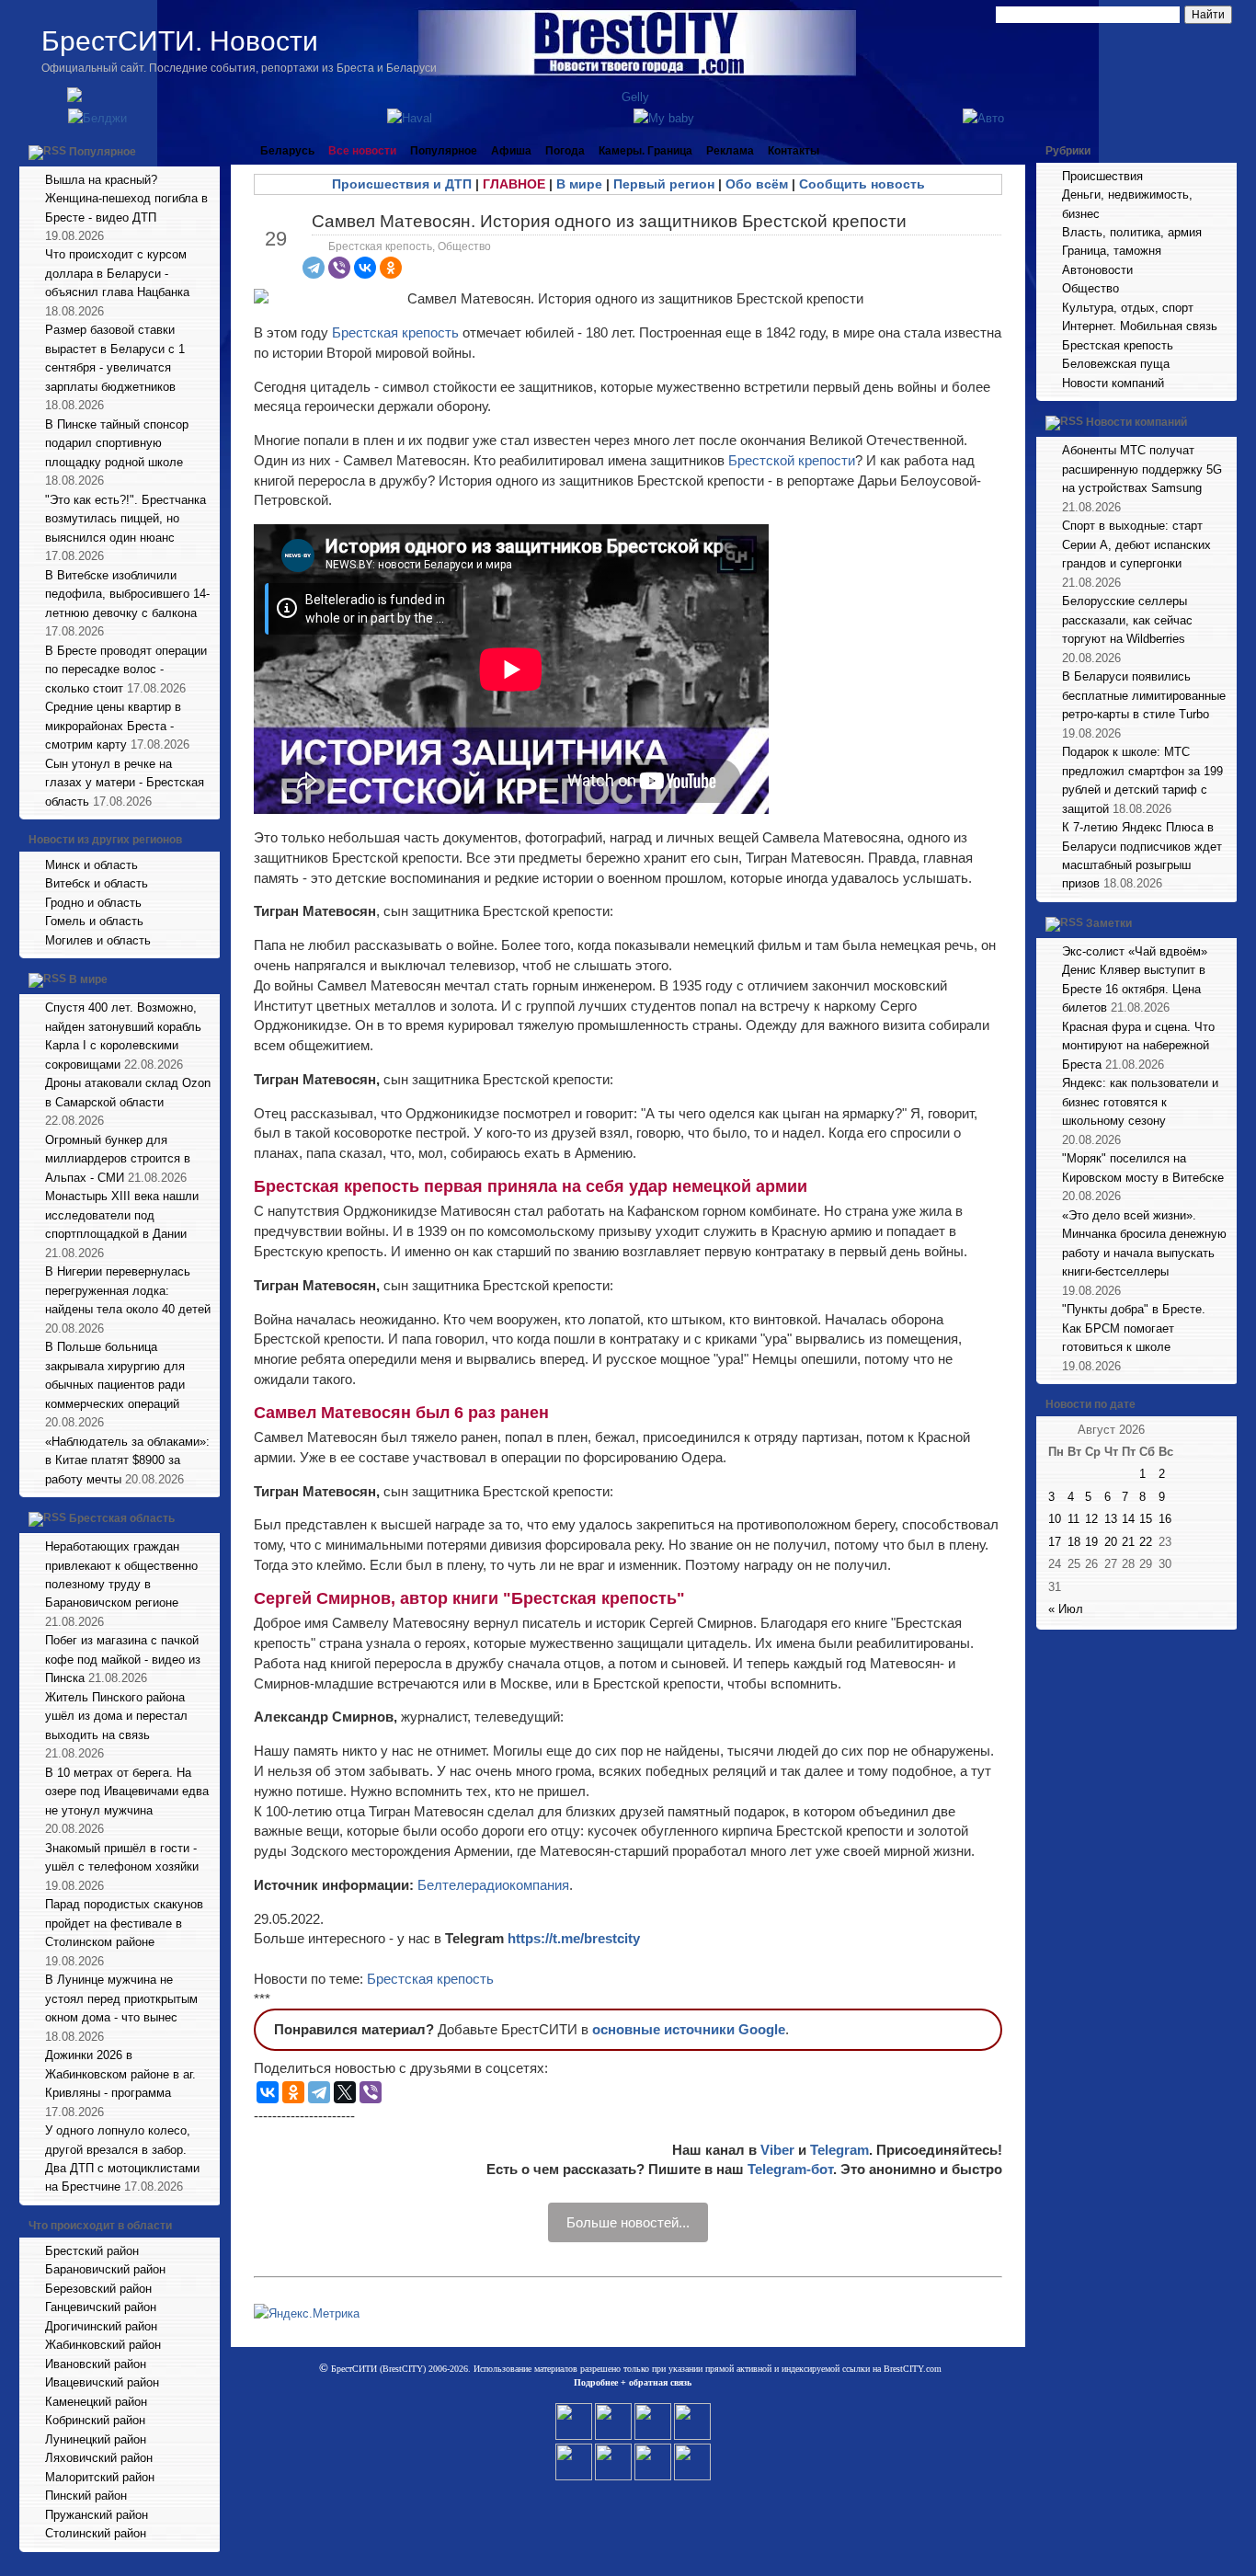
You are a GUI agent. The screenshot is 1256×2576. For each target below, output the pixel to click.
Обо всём (757, 184)
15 (1146, 1519)
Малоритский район (100, 2477)
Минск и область (91, 865)
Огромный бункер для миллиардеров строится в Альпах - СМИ (118, 1159)
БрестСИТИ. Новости (180, 41)
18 (1074, 1542)
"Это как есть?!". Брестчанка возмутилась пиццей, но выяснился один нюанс (126, 519)
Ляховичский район (99, 2458)
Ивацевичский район (102, 2382)
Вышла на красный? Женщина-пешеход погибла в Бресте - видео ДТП (126, 199)
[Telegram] (314, 268)
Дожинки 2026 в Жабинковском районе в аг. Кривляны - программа (120, 2074)
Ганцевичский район (101, 2307)
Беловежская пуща (1116, 364)
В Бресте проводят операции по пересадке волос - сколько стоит (126, 670)
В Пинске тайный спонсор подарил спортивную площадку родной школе (117, 443)
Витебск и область (97, 883)
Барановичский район (105, 2269)
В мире (88, 980)
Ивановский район (96, 2364)
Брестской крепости (792, 460)
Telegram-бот (790, 2169)
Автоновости (1097, 270)
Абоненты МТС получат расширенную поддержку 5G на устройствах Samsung (1142, 469)
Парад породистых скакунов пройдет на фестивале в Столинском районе (124, 1923)
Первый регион (664, 184)
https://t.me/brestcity (574, 1938)
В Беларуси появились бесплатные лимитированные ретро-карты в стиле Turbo (1144, 695)
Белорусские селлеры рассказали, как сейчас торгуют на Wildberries (1127, 620)
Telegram (839, 2150)
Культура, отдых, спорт (1128, 308)
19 (1091, 1542)
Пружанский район (97, 2515)
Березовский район (98, 2289)
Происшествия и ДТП (402, 184)
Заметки (1109, 923)
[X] (345, 2092)
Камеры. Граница (645, 151)
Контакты (794, 151)
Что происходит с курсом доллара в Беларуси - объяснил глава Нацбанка (117, 273)
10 (1055, 1519)
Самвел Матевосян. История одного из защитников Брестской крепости (609, 221)
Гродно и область (93, 903)
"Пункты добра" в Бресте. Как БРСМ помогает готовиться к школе (1134, 1328)
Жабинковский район (103, 2345)
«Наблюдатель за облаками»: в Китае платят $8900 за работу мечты (127, 1460)
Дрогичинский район (101, 2326)
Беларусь (287, 151)
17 (1055, 1542)
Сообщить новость (862, 184)
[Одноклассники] (391, 268)
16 (1165, 1519)
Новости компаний (1113, 383)
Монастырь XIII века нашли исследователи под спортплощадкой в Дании (122, 1215)
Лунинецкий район (96, 2439)
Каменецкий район (96, 2402)
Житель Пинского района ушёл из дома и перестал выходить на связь (116, 1716)
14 (1128, 1519)
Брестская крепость (380, 246)
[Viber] (339, 268)
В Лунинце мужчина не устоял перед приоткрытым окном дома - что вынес (121, 1998)
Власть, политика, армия (1132, 232)
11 (1073, 1519)
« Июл (1066, 1609)
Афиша (511, 151)
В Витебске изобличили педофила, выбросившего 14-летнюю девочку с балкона (127, 594)
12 (1091, 1519)
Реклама (730, 151)
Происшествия (1102, 176)
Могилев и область (98, 940)
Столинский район (96, 2533)
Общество (464, 246)
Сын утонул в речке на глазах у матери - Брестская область (125, 783)
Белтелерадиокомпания (493, 1885)
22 (1146, 1542)
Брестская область (122, 1518)
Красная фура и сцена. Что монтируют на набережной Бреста (1138, 1046)
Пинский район (86, 2496)
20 (1111, 1542)
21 (1128, 1542)
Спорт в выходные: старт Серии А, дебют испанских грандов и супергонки (1136, 544)
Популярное (103, 152)
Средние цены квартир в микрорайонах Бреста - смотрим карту (113, 726)
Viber (777, 2150)
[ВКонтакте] (365, 268)
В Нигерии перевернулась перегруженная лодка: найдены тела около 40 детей (128, 1290)
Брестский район (92, 2251)
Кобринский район (95, 2420)
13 (1111, 1519)
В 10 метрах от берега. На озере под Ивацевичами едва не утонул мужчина (127, 1792)
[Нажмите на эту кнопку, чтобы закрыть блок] (208, 151)
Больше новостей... (628, 2222)
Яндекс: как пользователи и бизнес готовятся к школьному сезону (1140, 1102)
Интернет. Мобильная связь (1140, 326)
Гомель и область (94, 921)
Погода (565, 151)
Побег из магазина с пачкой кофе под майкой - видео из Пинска (123, 1659)
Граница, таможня (1112, 251)
